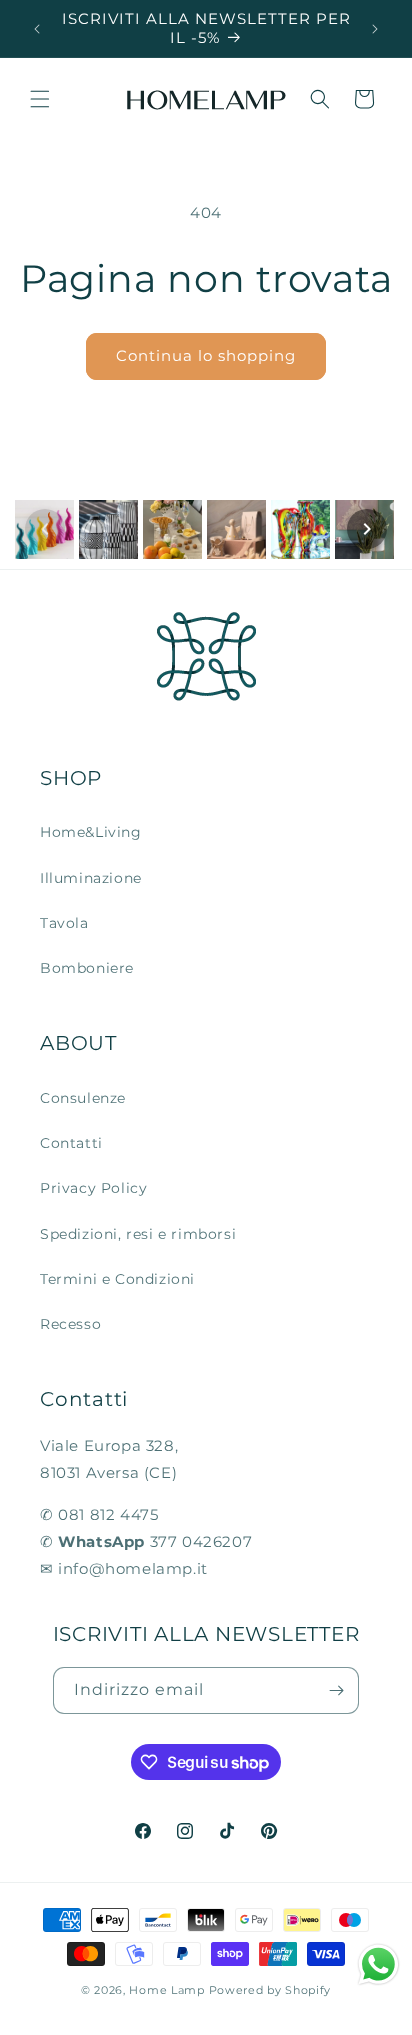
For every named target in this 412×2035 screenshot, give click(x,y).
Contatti (71, 1143)
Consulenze (83, 1098)
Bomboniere (87, 968)
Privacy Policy (93, 1188)
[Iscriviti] (336, 1690)
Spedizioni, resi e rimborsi (138, 1234)
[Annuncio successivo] (375, 29)
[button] (40, 99)
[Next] (367, 529)
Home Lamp (166, 1990)
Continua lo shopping (206, 355)
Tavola (64, 923)
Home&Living (91, 832)
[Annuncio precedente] (37, 29)
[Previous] (45, 529)
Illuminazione (91, 878)
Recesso (70, 1324)
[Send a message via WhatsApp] (378, 1964)
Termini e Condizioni (117, 1279)
